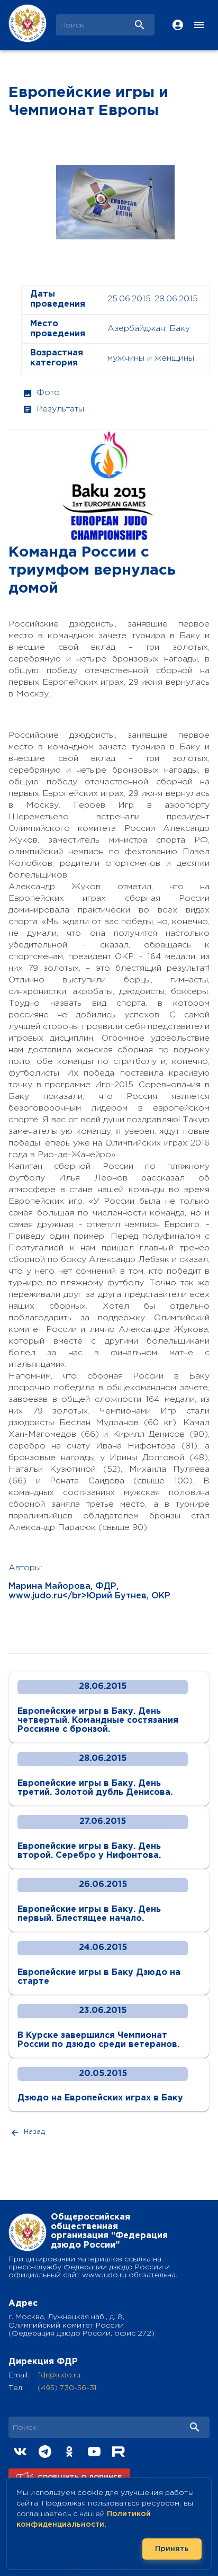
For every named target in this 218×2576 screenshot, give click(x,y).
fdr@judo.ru (59, 2375)
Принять (172, 2549)
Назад (34, 2132)
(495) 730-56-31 (67, 2388)
